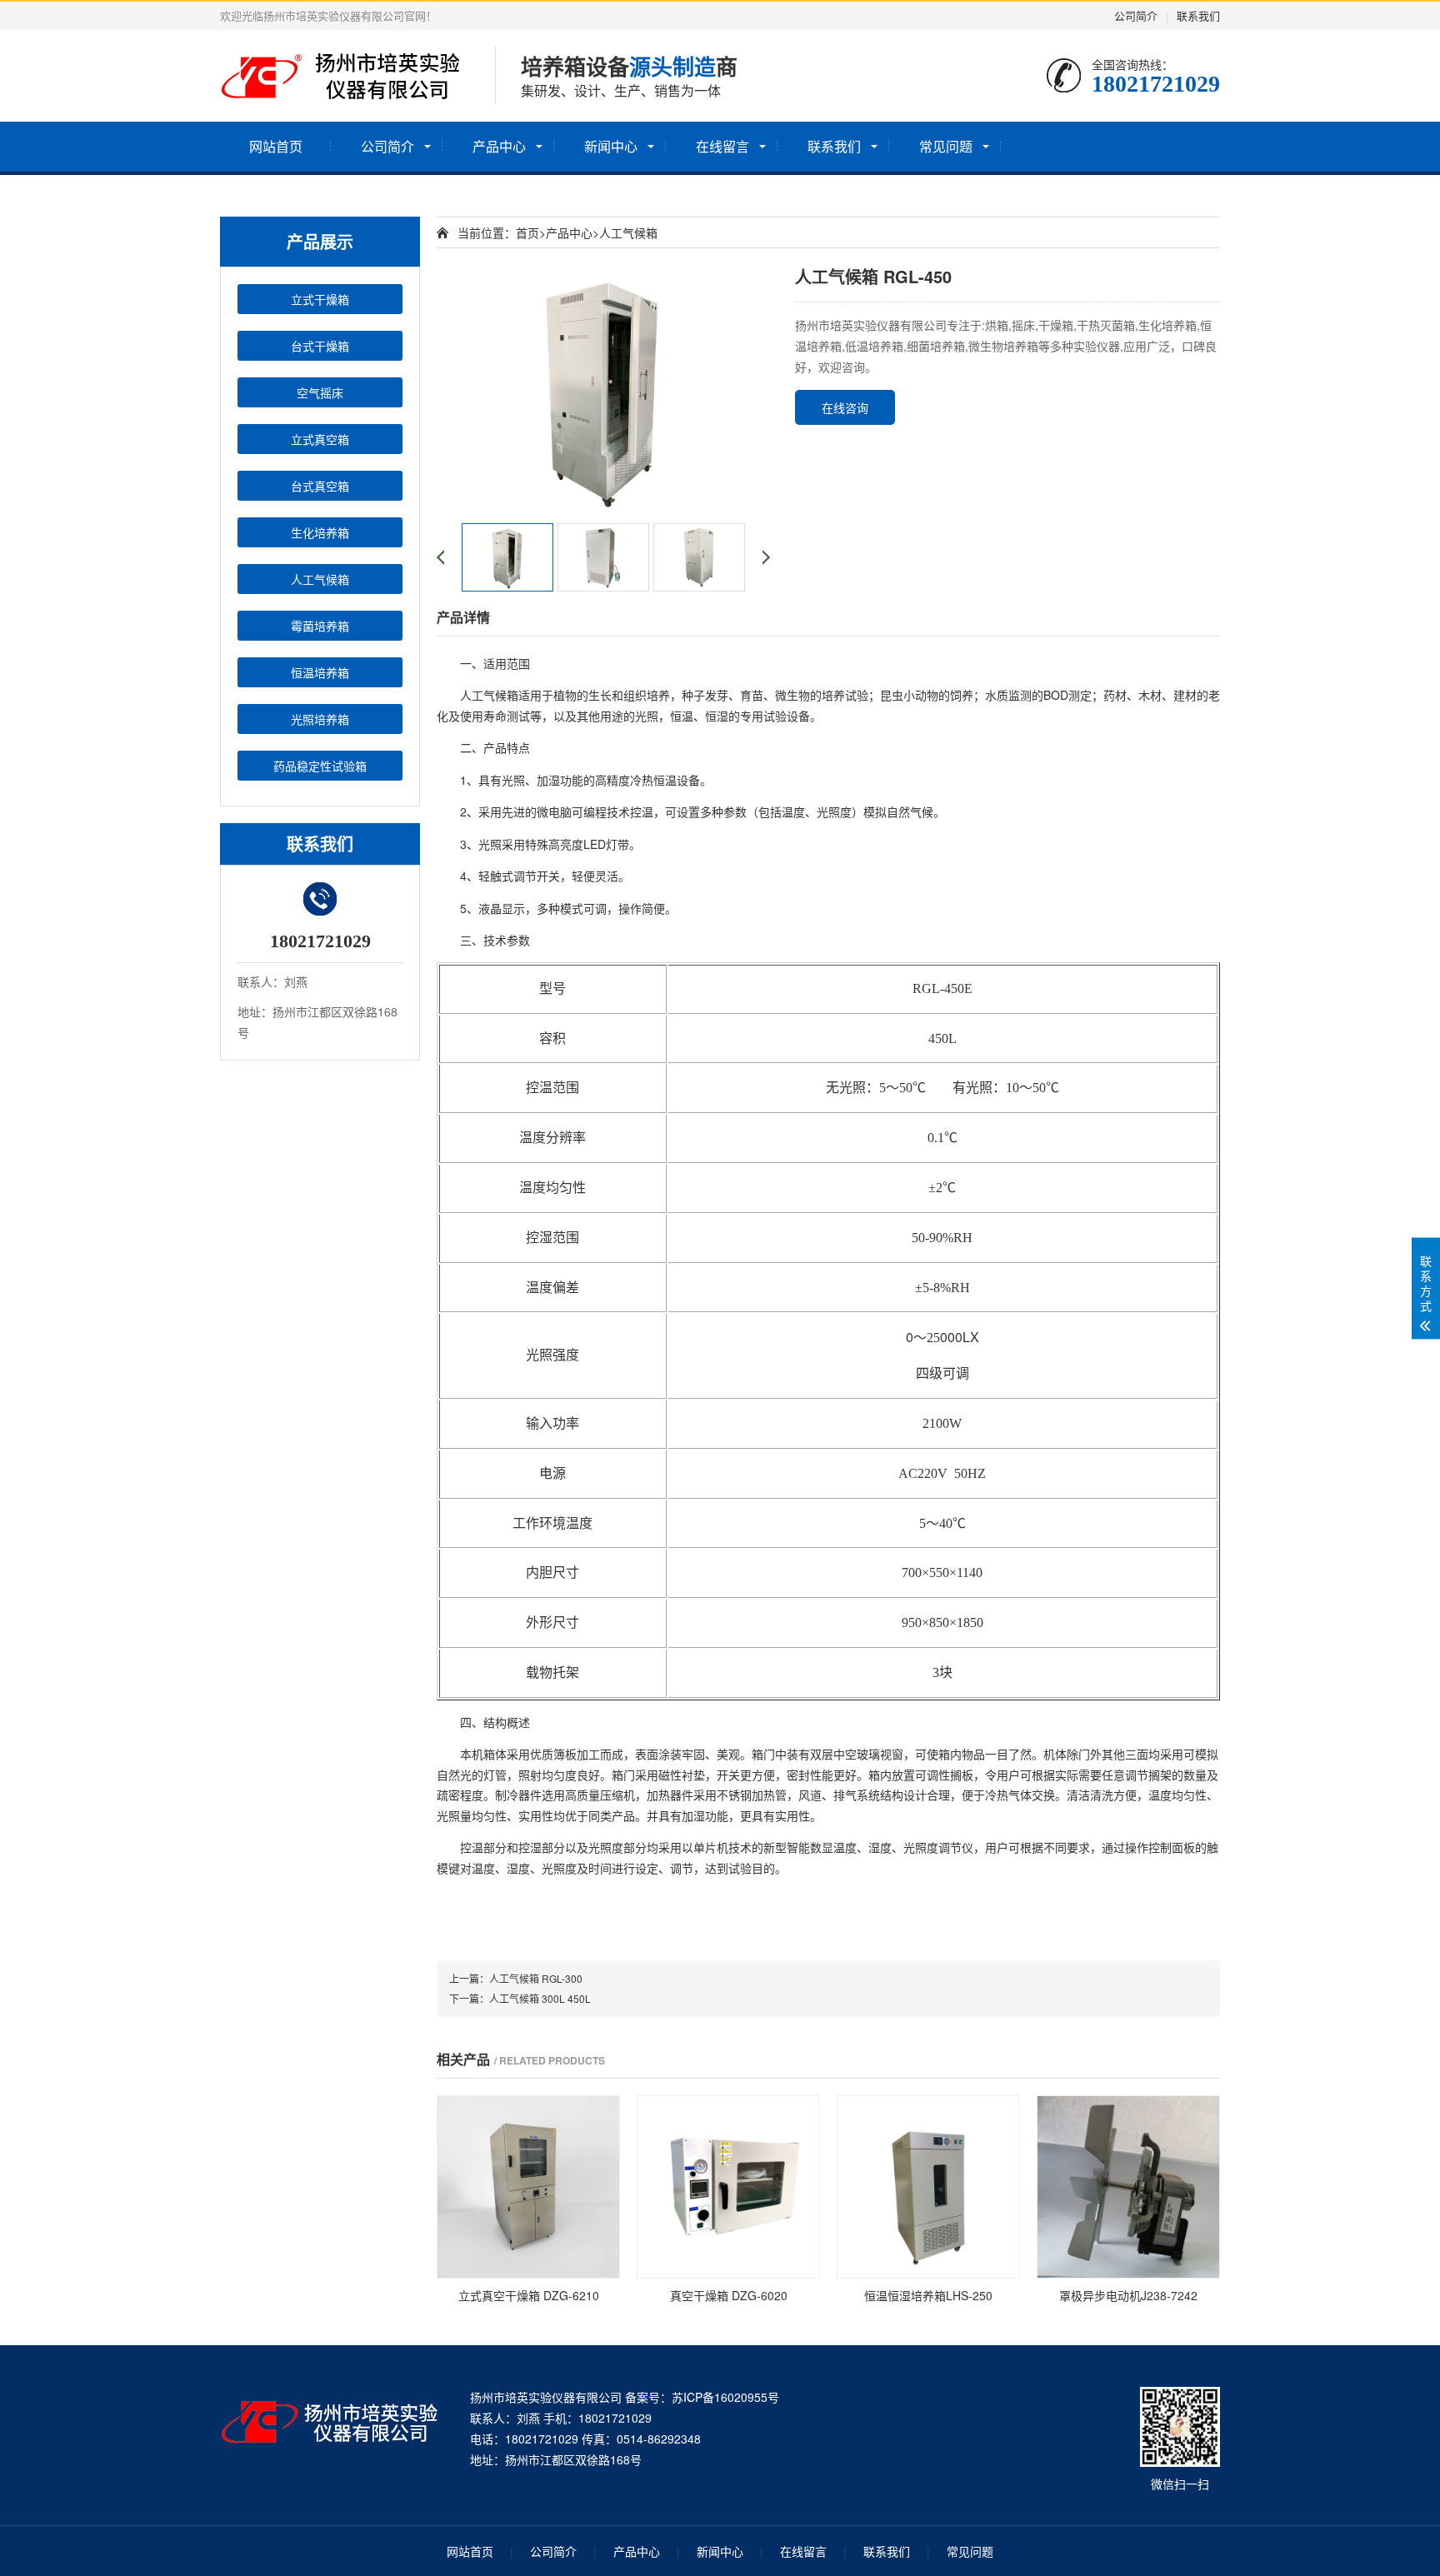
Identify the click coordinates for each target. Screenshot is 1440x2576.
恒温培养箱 (320, 672)
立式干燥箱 (320, 299)
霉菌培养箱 (320, 626)
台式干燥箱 (320, 346)
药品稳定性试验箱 (320, 766)
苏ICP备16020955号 (725, 2397)
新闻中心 (611, 146)
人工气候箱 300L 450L (540, 1998)
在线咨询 (845, 407)
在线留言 (722, 146)
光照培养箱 (320, 719)
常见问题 (946, 146)
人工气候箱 (320, 579)
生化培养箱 (320, 532)
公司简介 (1136, 15)
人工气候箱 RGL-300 (536, 1978)
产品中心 (499, 146)
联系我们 (1198, 15)
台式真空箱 (320, 486)
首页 (527, 232)
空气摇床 (320, 392)
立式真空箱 (320, 439)
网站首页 (276, 146)
